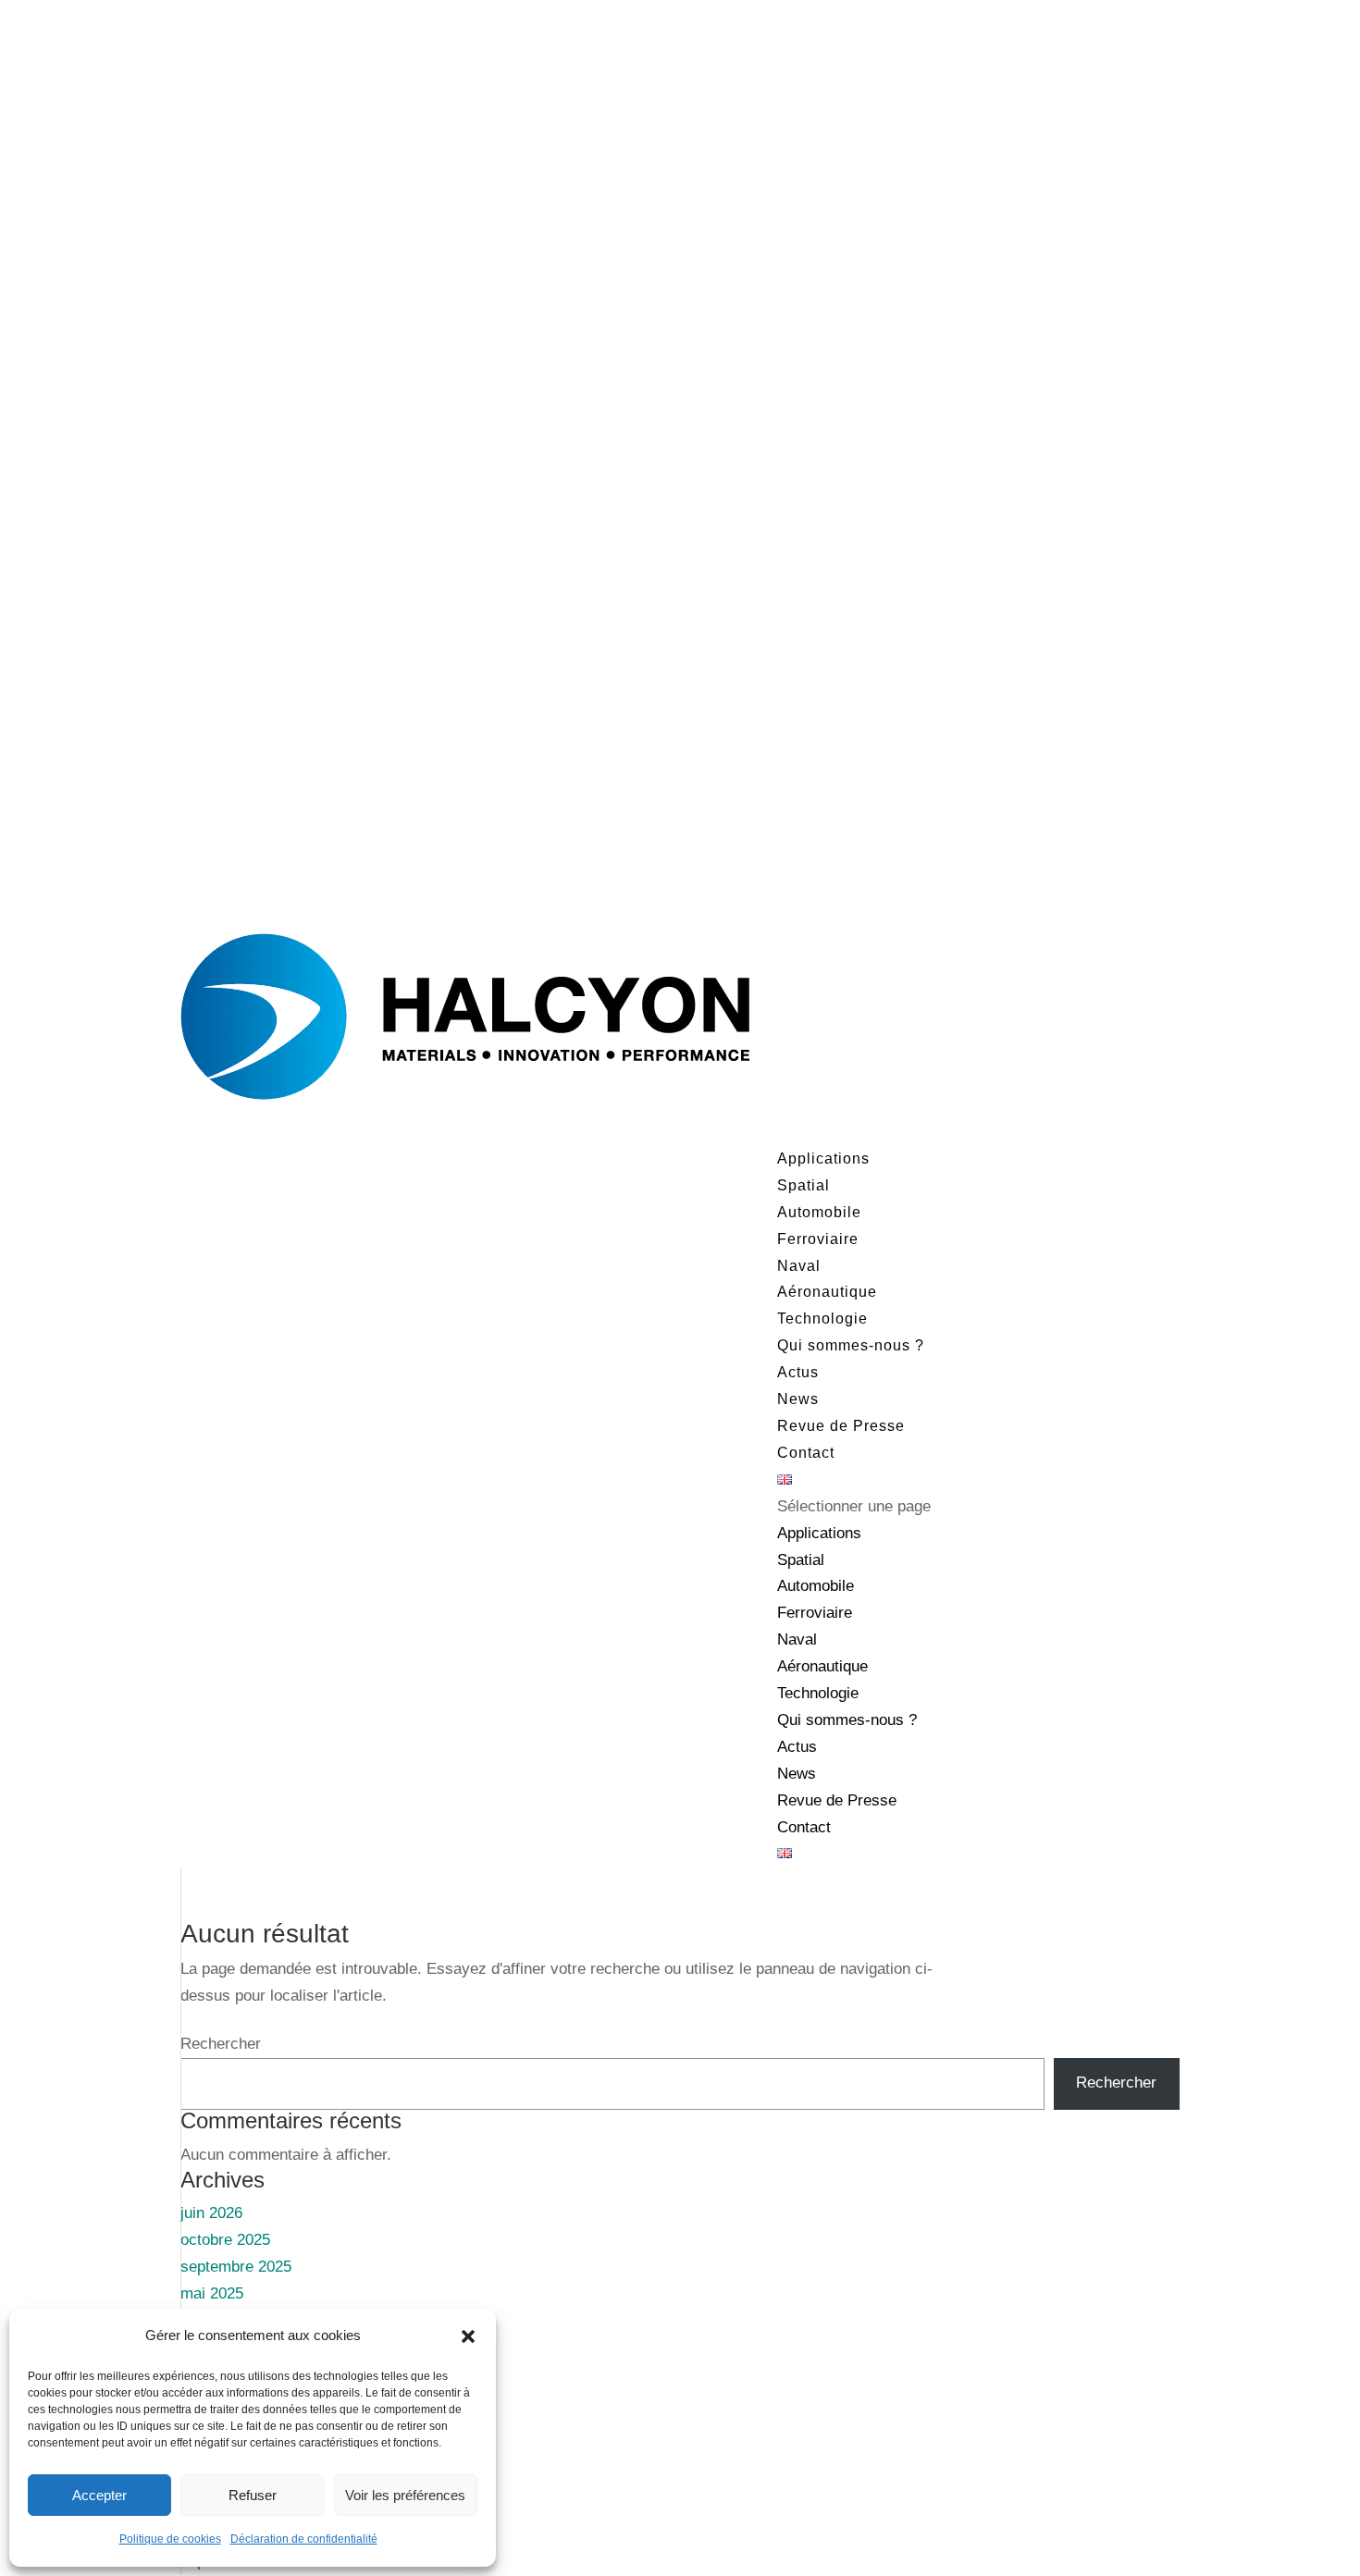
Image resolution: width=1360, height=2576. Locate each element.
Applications (819, 1533)
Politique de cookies (170, 2539)
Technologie (818, 1693)
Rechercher (221, 2044)
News (798, 1399)
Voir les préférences (405, 2495)
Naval (799, 1266)
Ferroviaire (818, 1239)
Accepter (99, 2495)
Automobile (819, 1212)
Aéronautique (827, 1292)
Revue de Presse (841, 1426)
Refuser (253, 2495)
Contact (806, 1453)
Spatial (804, 1185)
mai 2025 (212, 2293)
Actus (797, 1747)
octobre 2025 (225, 2240)
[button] (468, 2336)
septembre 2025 (236, 2267)
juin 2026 (211, 2213)
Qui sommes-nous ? (851, 1345)
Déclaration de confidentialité (304, 2539)
